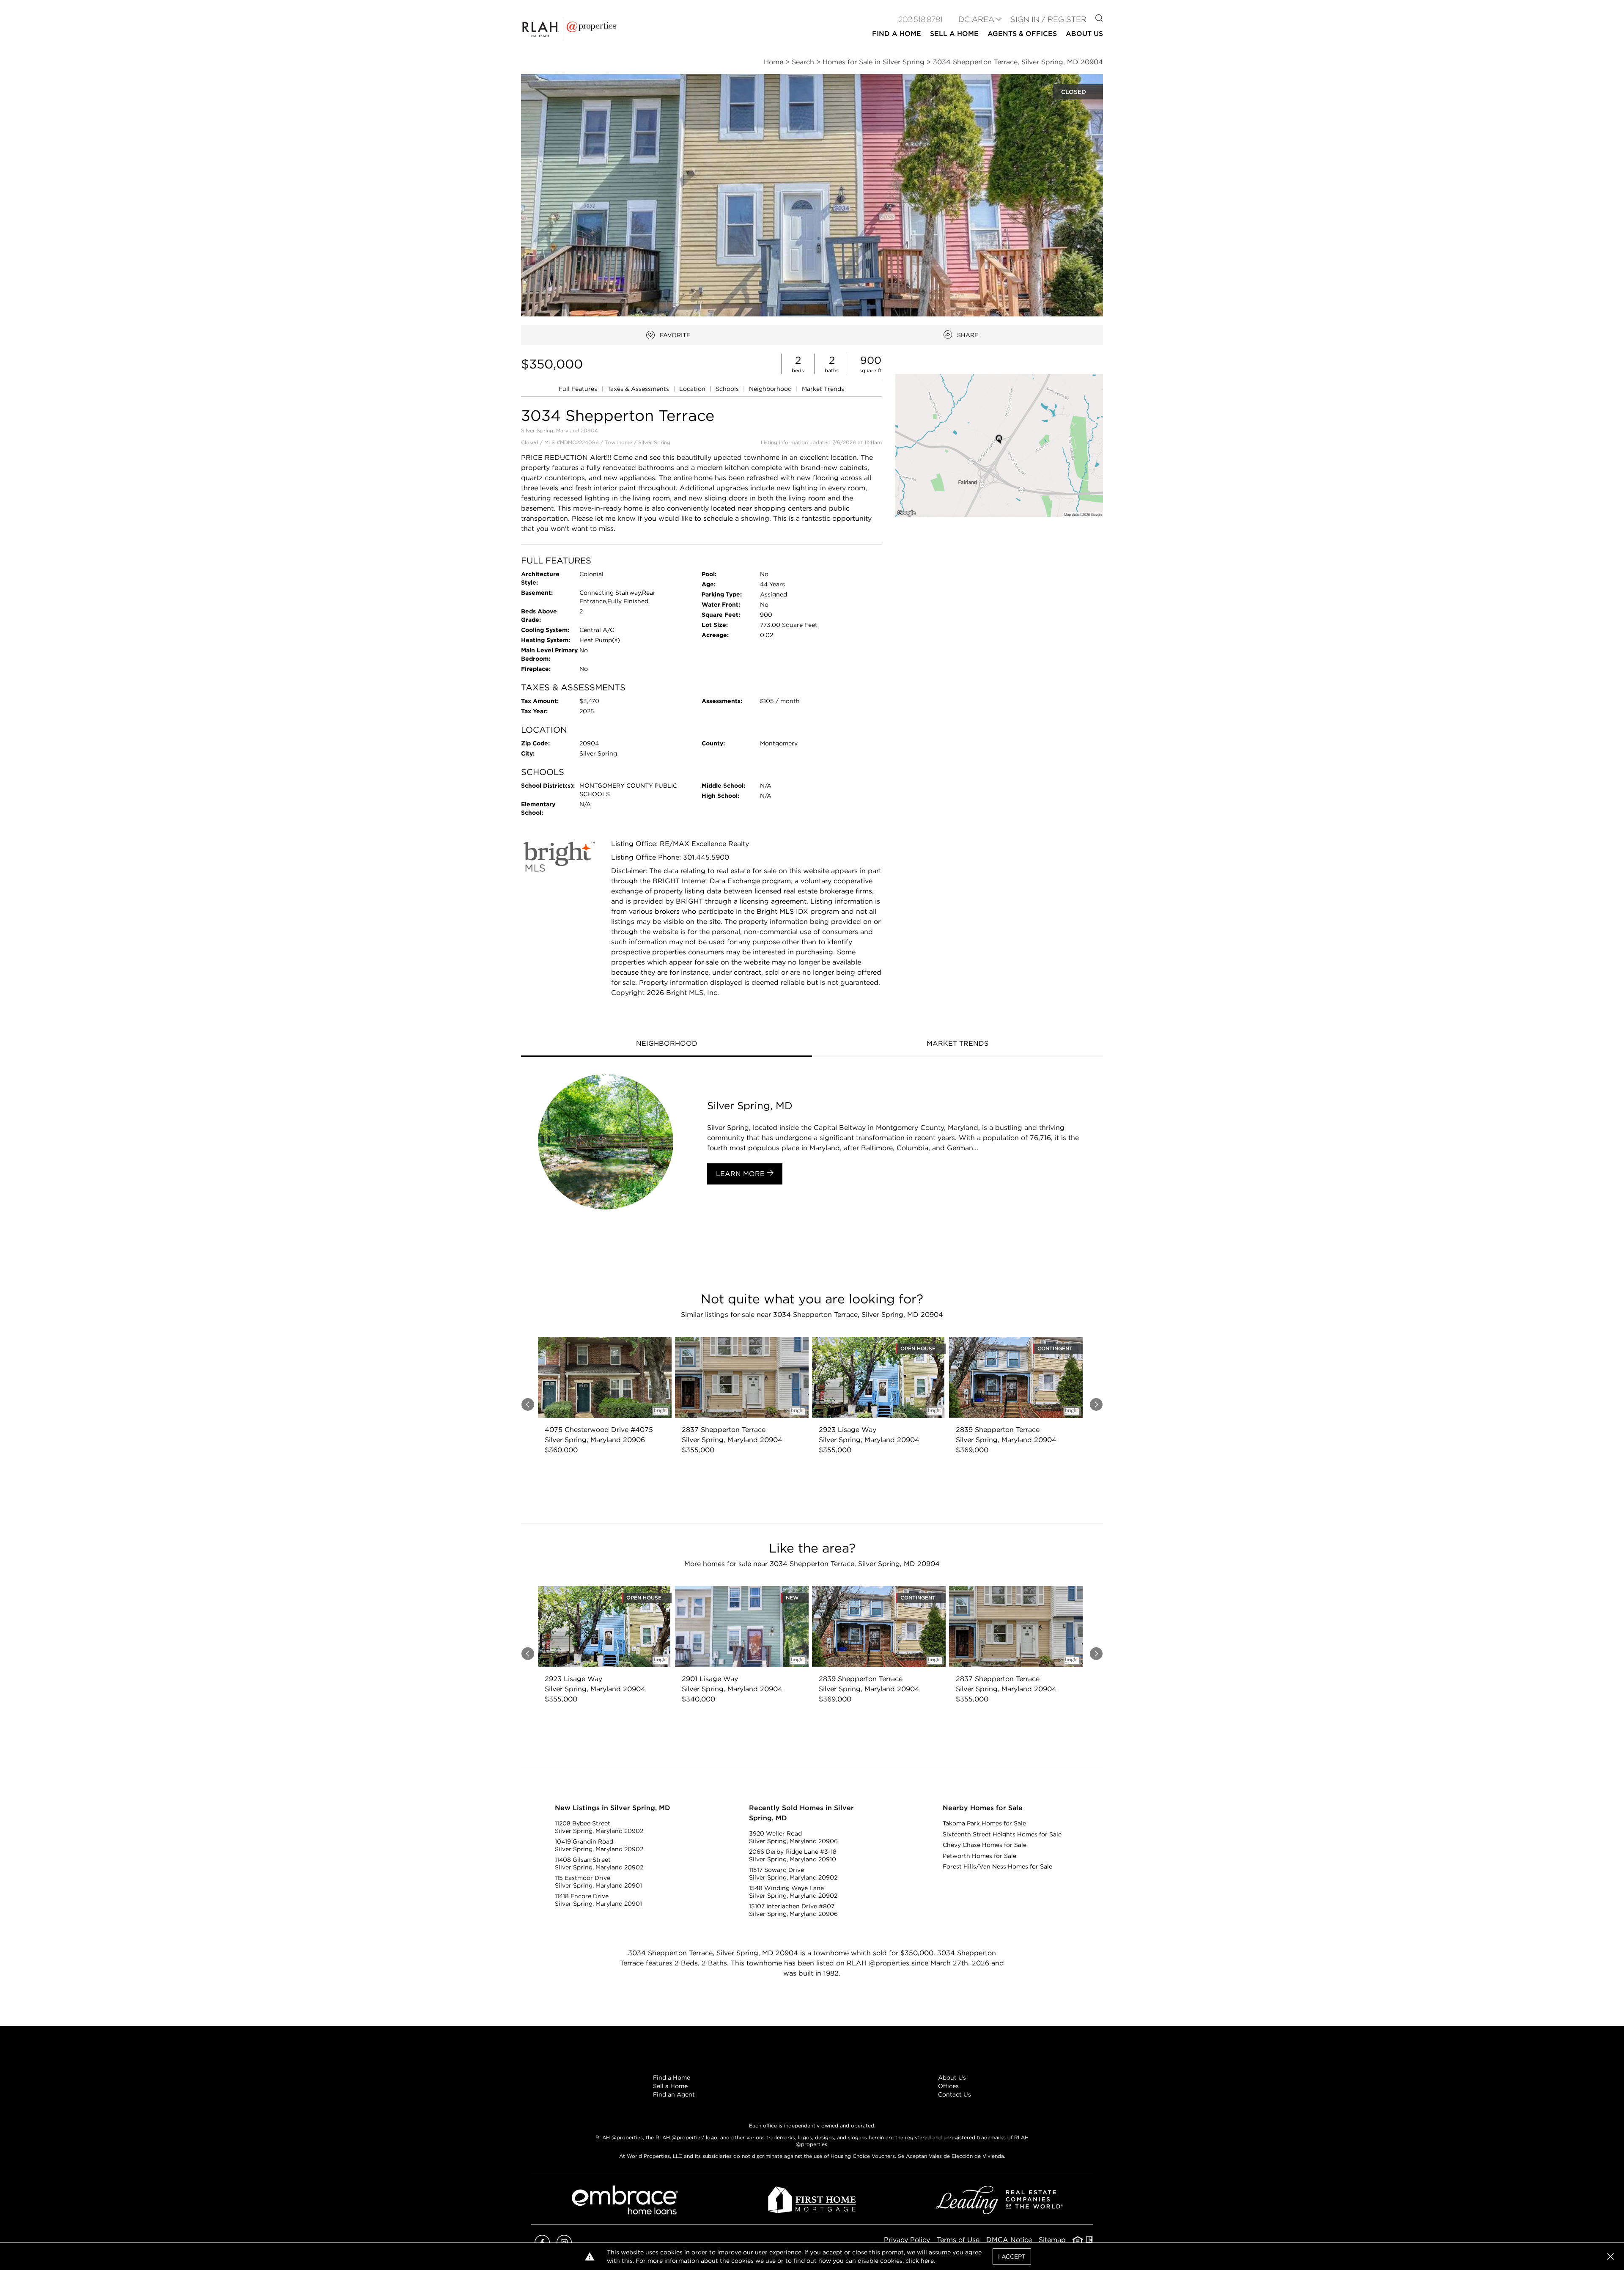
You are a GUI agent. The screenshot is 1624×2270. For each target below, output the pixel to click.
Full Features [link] (579, 389)
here (927, 2261)
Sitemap (1052, 2240)
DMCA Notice (1009, 2240)
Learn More (741, 1174)
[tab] (667, 1044)
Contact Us (955, 2094)
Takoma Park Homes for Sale (984, 1823)
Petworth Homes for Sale (979, 1856)
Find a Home (672, 2078)
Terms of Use (958, 2240)
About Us (952, 2078)
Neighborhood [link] (771, 389)
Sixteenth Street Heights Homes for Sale (1002, 1834)
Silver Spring (654, 442)
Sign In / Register (1048, 19)
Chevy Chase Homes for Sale (985, 1845)
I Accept (1012, 2256)
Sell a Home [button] (954, 34)
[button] (999, 445)
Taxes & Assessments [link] (639, 389)
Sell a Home (670, 2086)
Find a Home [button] (897, 34)
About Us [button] (1084, 34)
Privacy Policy (907, 2240)
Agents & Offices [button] (1022, 34)
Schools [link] (728, 389)
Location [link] (693, 389)
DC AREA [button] (976, 19)
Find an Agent (674, 2094)
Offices (948, 2086)
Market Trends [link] (823, 389)
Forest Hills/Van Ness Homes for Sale (997, 1866)
